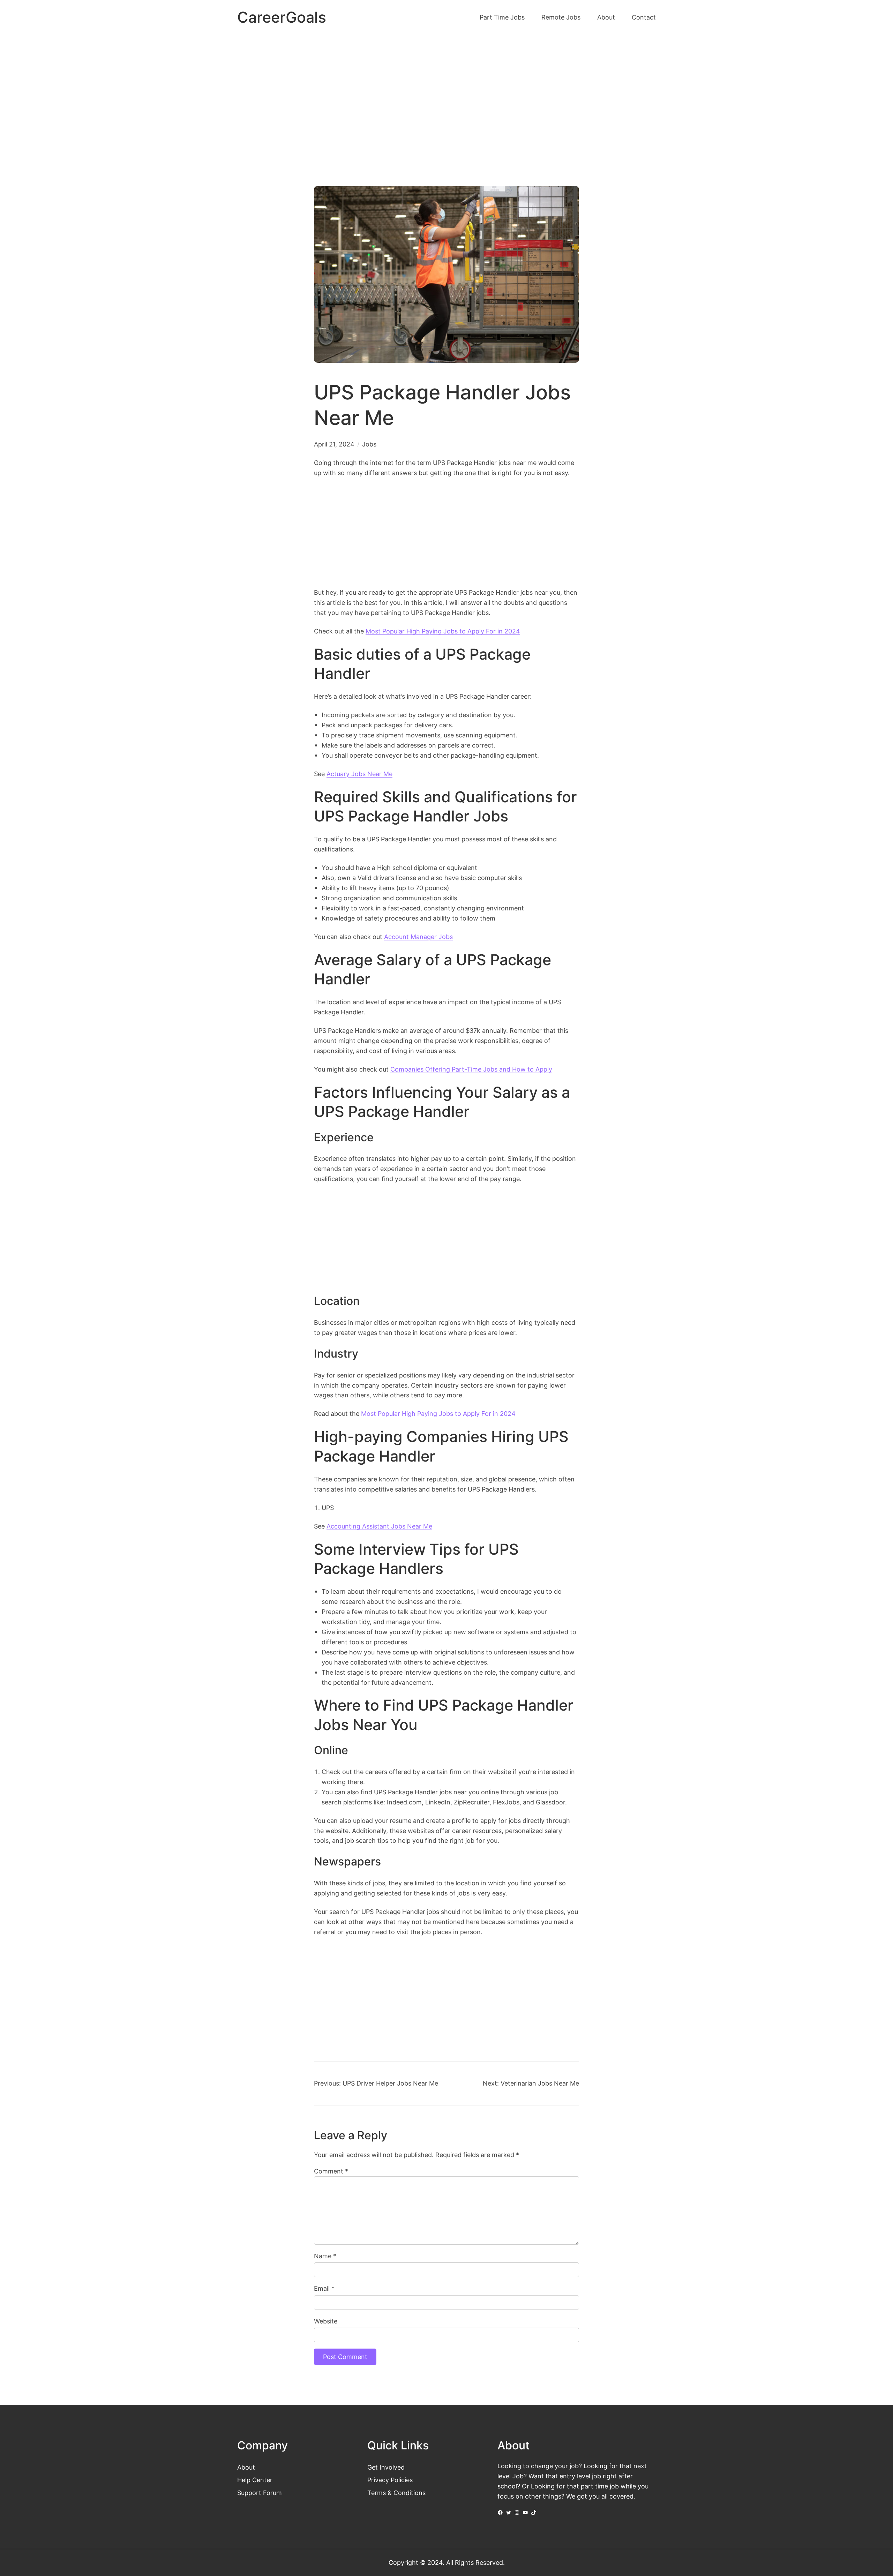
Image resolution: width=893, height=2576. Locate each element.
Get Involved (386, 2467)
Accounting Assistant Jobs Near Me (379, 1526)
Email (324, 2288)
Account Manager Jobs (418, 937)
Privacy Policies (390, 2480)
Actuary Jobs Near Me (359, 774)
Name (325, 2256)
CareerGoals (282, 17)
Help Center (255, 2480)
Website (326, 2321)
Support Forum (260, 2493)
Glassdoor (550, 1802)
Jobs (369, 444)
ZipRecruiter (472, 1802)
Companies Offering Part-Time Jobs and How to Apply (471, 1069)
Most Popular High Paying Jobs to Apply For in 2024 (443, 631)
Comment (331, 2171)
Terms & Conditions (396, 2493)
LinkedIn (438, 1802)
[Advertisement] (446, 93)
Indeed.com (404, 1802)
